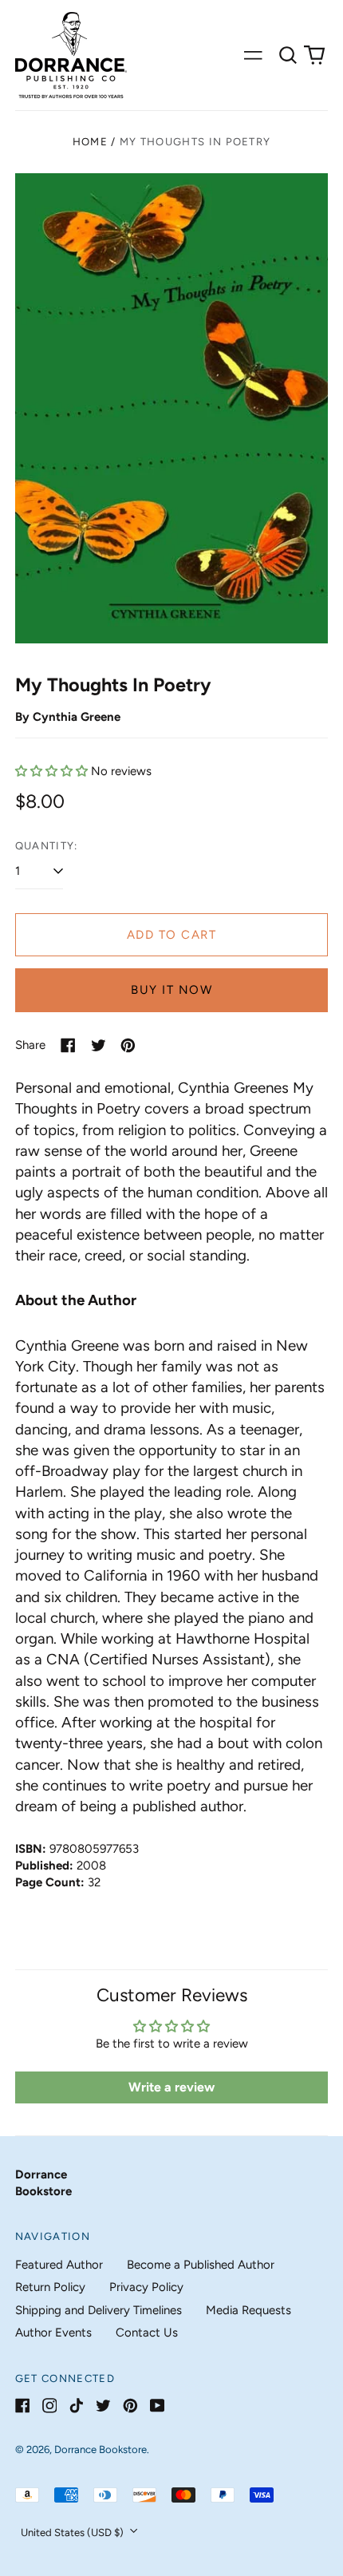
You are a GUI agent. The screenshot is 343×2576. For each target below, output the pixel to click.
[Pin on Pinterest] (128, 1045)
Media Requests (248, 2310)
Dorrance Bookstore (101, 2449)
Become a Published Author (201, 2265)
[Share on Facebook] (68, 1045)
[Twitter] (103, 2406)
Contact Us (147, 2333)
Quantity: (47, 846)
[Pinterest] (130, 2406)
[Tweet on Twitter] (99, 1045)
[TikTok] (76, 2406)
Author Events (53, 2333)
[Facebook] (23, 2406)
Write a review (171, 2087)
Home (90, 142)
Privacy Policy (146, 2287)
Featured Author (59, 2265)
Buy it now (171, 990)
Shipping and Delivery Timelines (99, 2310)
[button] (288, 55)
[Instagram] (50, 2406)
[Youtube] (158, 2406)
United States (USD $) (73, 2532)
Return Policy (50, 2287)
